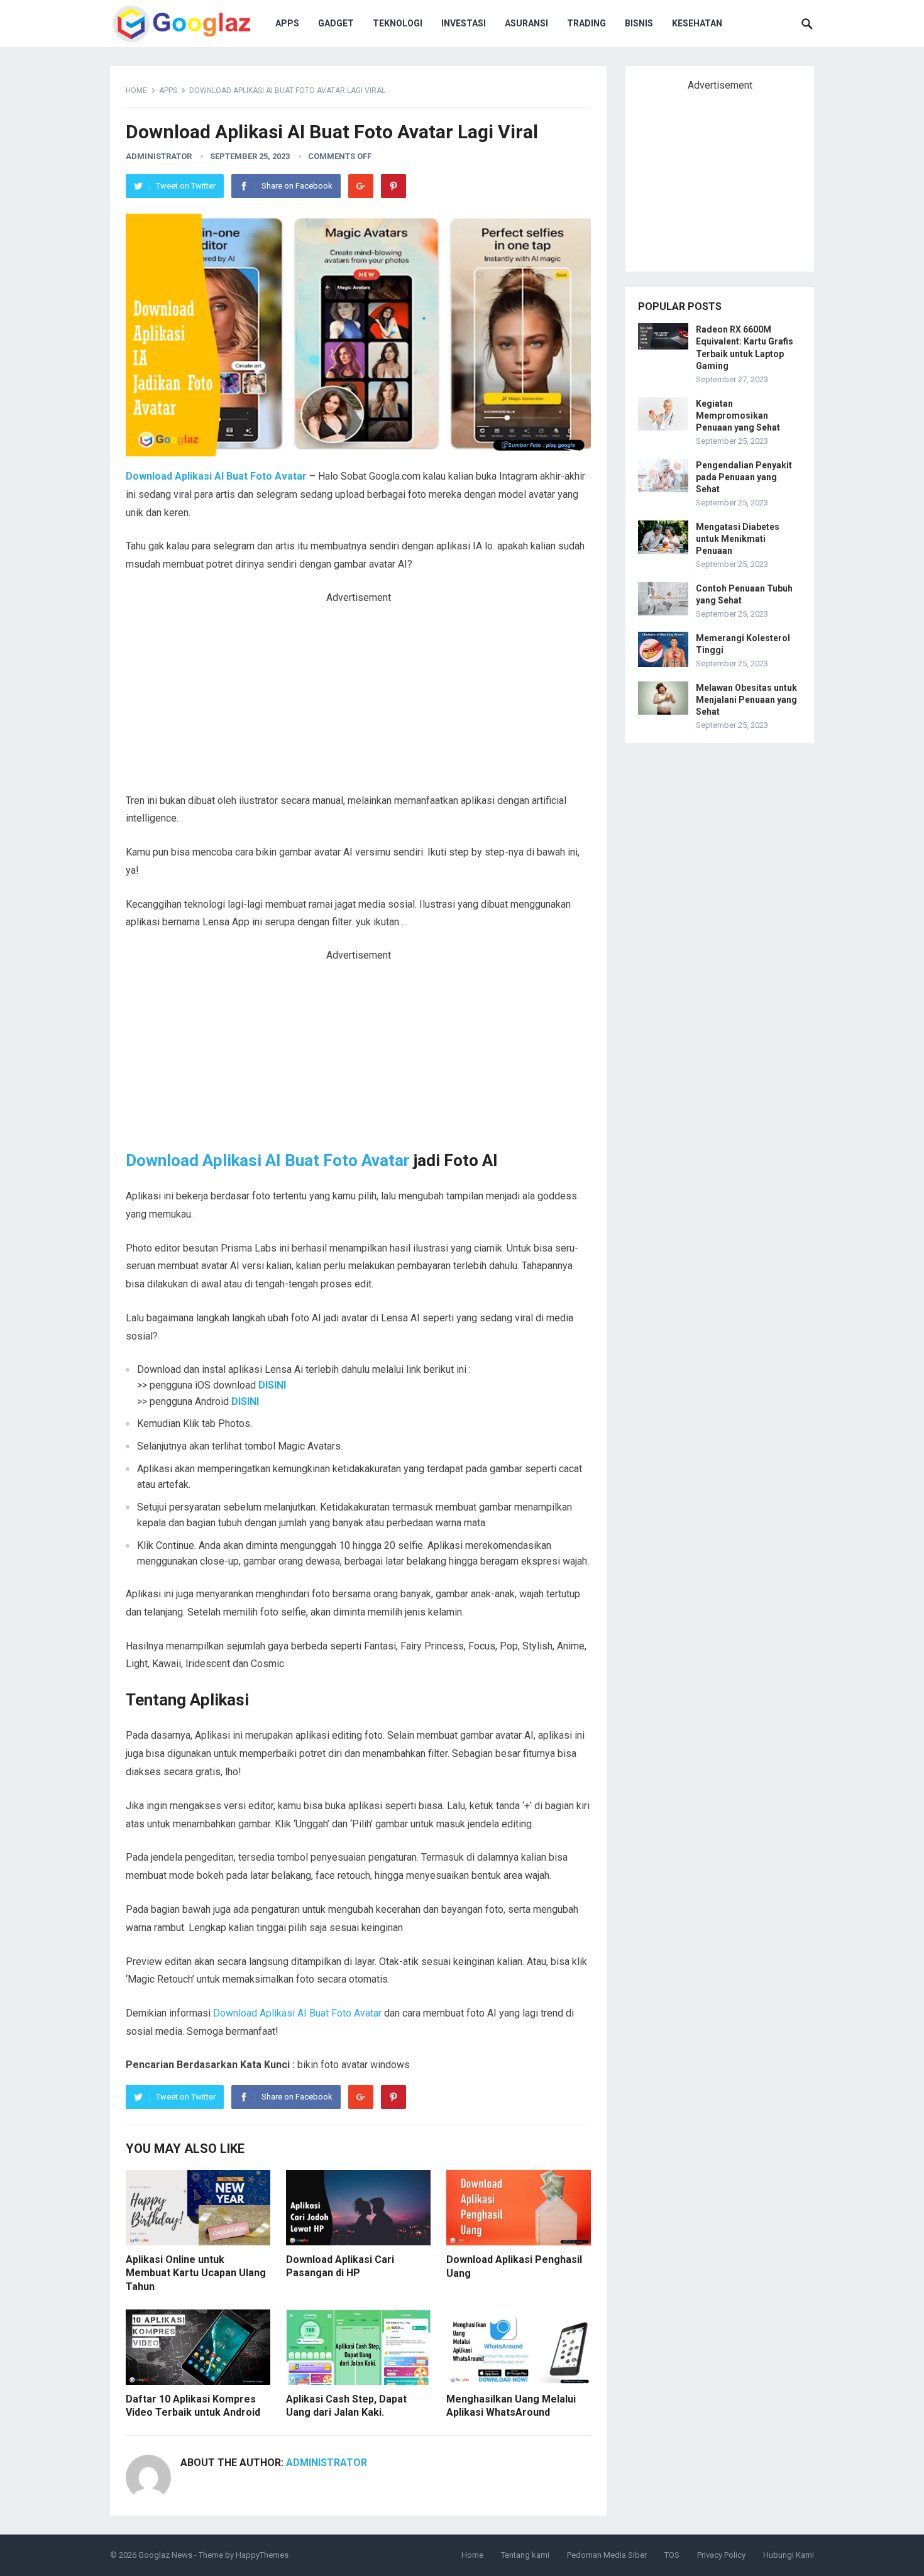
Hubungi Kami (789, 2555)
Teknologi (398, 23)
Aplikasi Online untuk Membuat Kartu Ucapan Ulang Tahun (196, 2273)
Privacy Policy (721, 2555)
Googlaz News (165, 2555)
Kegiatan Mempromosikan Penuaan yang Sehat (738, 416)
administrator (159, 156)
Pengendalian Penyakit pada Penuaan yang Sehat (744, 477)
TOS (672, 2555)
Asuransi (526, 23)
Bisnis (639, 23)
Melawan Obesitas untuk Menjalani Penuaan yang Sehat (746, 700)
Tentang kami (525, 2555)
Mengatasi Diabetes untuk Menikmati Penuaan (738, 539)
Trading (586, 23)
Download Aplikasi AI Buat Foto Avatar (268, 1160)
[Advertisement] (358, 699)
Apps (287, 23)
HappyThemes (262, 2555)
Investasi (464, 23)
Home (136, 91)
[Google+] (361, 186)
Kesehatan (697, 23)
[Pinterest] (393, 186)
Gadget (336, 23)
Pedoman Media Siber (607, 2555)
